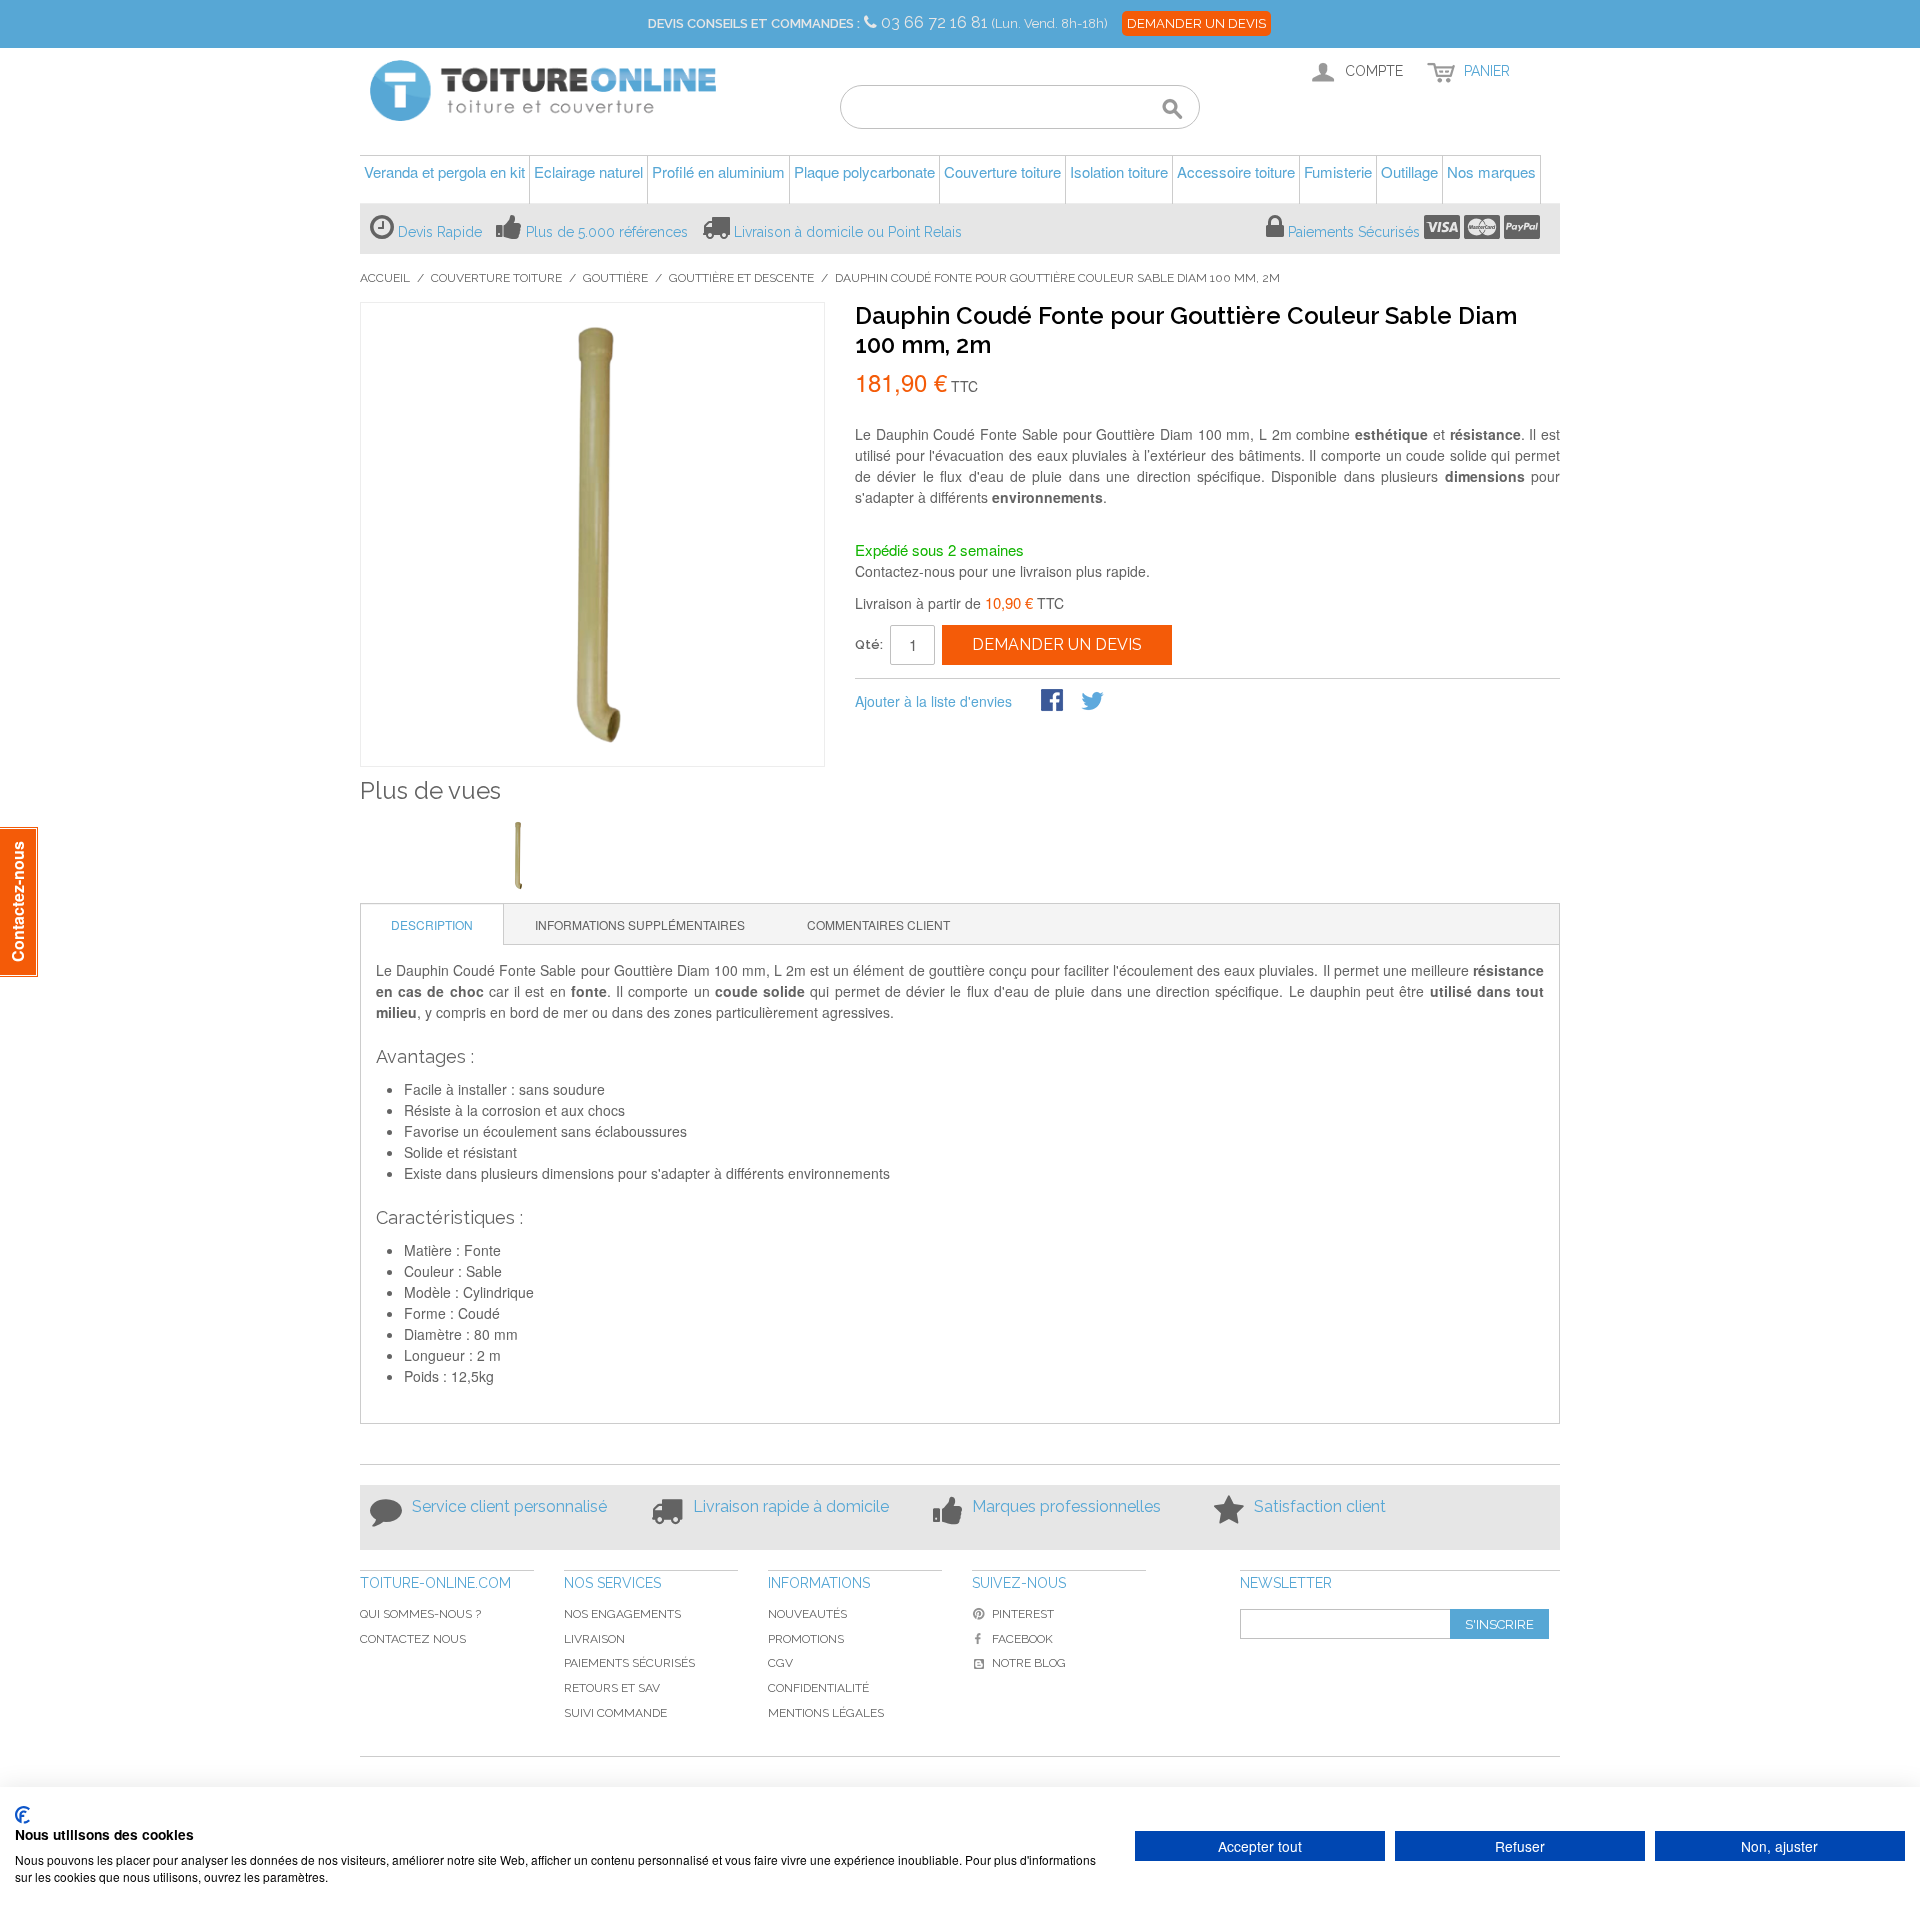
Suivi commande (615, 1713)
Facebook (1022, 1639)
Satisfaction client (1320, 1506)
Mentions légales (826, 1713)
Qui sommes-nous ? (420, 1614)
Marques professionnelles (1066, 1506)
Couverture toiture (496, 278)
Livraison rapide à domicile (791, 1506)
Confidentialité (818, 1688)
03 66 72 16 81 (936, 22)
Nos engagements (622, 1614)
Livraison (594, 1639)
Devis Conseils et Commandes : (754, 23)
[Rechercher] (1172, 110)
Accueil (385, 278)
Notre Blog (1029, 1663)
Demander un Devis (1196, 23)
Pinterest (1023, 1614)
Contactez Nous (413, 1639)
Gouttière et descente (741, 278)
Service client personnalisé (509, 1506)
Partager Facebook (1054, 702)
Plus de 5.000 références (607, 232)
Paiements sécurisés (629, 1663)
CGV (780, 1663)
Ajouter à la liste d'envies (933, 701)
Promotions (806, 1639)
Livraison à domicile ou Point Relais (848, 232)
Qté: (869, 644)
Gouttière (615, 278)
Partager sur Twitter (1094, 702)
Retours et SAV (612, 1688)
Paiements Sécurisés (1354, 232)
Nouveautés (807, 1614)
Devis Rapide (440, 232)
